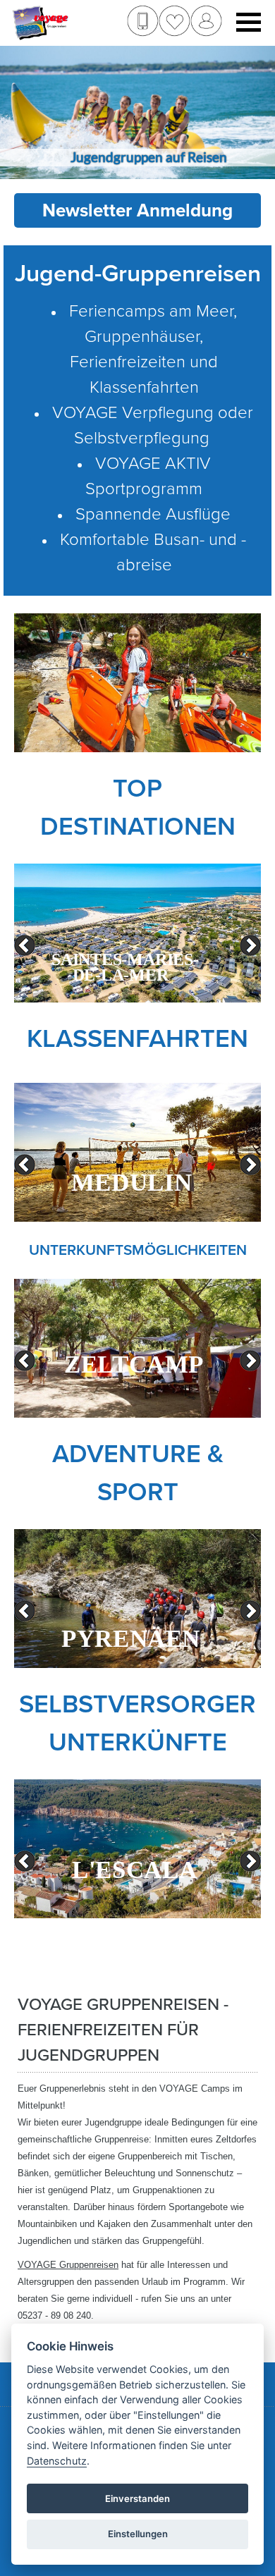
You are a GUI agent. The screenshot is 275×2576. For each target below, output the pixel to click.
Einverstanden (137, 2498)
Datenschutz (57, 2461)
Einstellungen (138, 2534)
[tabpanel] (137, 933)
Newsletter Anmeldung (137, 210)
